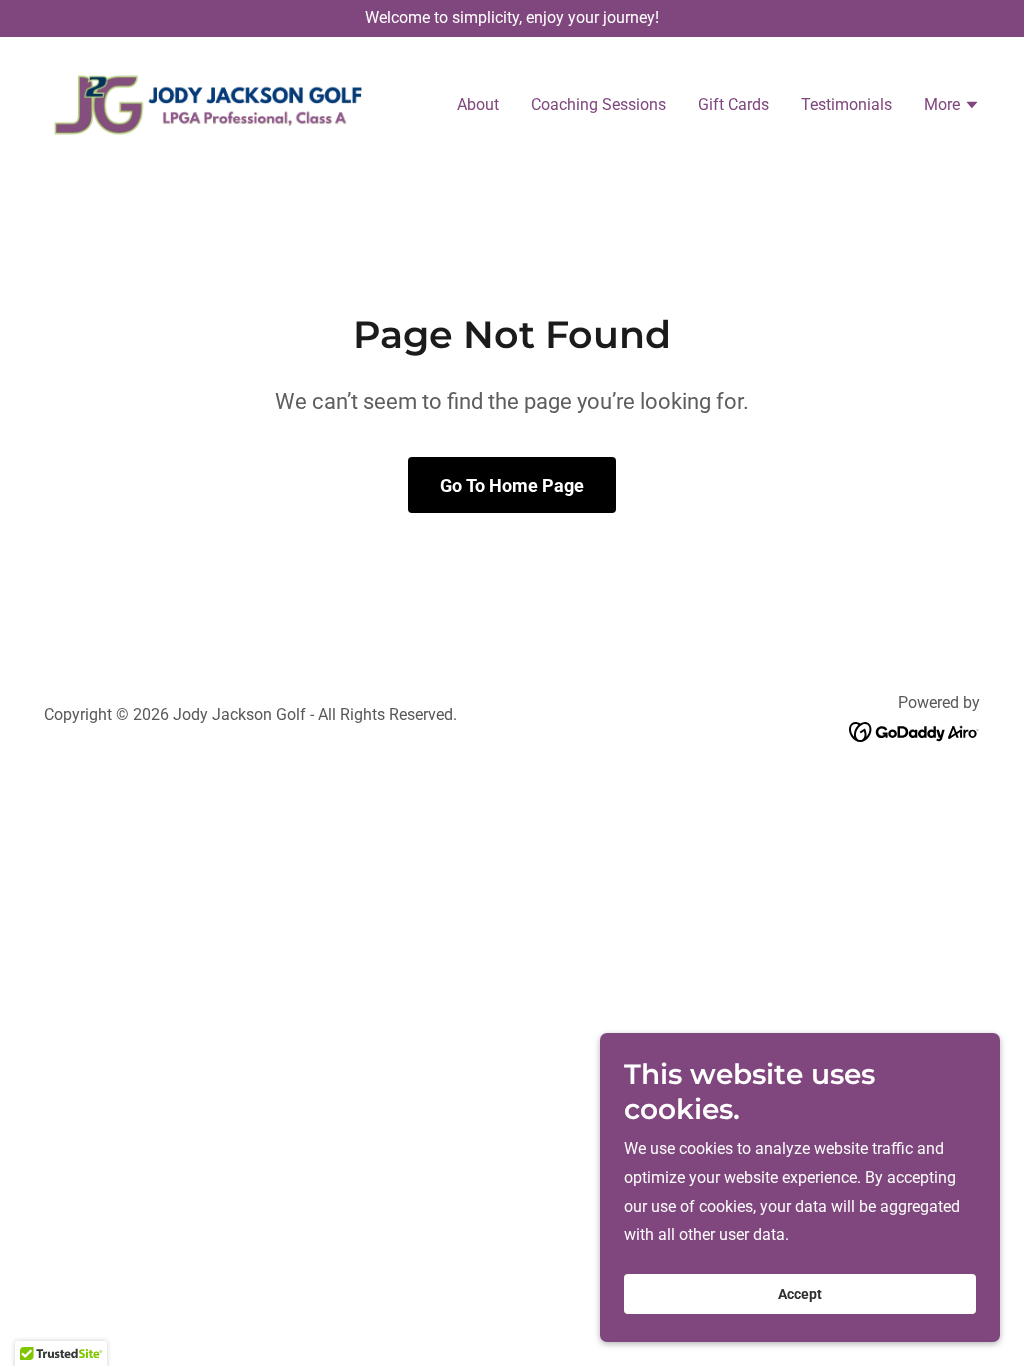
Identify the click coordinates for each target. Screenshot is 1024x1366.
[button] (952, 107)
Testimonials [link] (846, 104)
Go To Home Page (512, 485)
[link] (208, 103)
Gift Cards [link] (733, 104)
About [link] (478, 104)
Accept (800, 1294)
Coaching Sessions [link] (598, 104)
